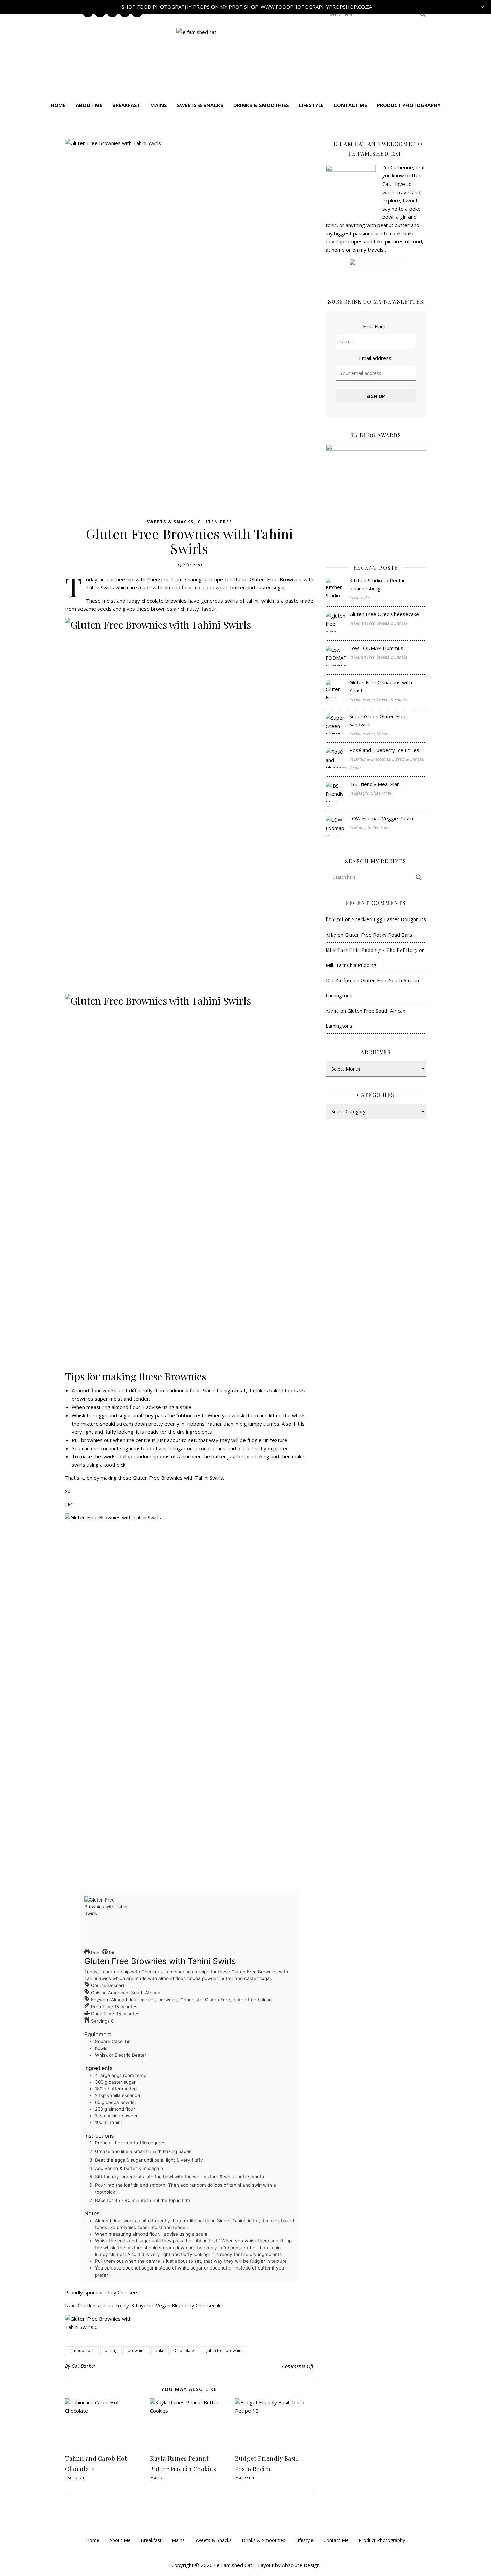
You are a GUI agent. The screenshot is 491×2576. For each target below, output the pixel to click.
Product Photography (409, 105)
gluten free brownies (224, 2351)
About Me (89, 105)
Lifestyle (311, 105)
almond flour (82, 2351)
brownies (136, 2351)
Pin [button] (112, 1953)
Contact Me (350, 105)
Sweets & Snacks (200, 105)
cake (160, 2351)
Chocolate (184, 2351)
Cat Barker (84, 2366)
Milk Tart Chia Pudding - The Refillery (372, 950)
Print (95, 1953)
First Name (376, 326)
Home (58, 105)
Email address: (376, 358)
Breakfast (126, 105)
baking (111, 2351)
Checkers (128, 2292)
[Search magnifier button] (423, 14)
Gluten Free (215, 522)
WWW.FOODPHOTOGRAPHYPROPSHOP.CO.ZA (316, 7)
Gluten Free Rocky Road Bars (378, 935)
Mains (159, 105)
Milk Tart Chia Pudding (351, 965)
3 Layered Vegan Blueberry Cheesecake (177, 2305)
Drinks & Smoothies (261, 105)
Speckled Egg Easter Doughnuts (389, 919)
